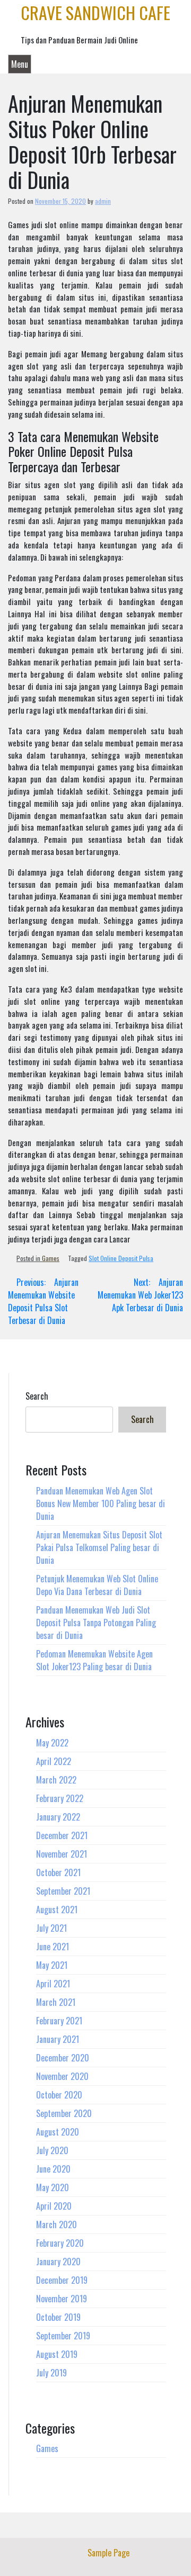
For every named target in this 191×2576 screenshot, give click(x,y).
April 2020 (54, 2206)
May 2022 (52, 1743)
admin (103, 201)
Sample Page (108, 2553)
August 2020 (58, 2132)
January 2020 (58, 2262)
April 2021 (53, 1984)
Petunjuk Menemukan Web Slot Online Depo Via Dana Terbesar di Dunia (97, 1585)
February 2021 (59, 2021)
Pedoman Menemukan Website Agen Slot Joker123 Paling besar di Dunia (94, 1660)
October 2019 (58, 2317)
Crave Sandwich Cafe (95, 12)
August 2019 (57, 2354)
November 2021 (62, 1854)
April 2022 (54, 1761)
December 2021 (62, 1835)
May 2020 (53, 2187)
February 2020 (60, 2243)
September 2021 (63, 1891)
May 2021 (52, 1965)
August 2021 (57, 1910)
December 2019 (62, 2280)
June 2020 (53, 2169)
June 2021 (53, 1947)
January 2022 (58, 1817)
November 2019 (62, 2299)
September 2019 (63, 2336)
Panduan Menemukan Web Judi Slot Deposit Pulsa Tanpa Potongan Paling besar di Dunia (96, 1623)
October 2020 (59, 2095)
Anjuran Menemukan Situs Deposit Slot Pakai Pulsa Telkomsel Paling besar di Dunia (99, 1547)
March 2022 (56, 1780)
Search (37, 1396)
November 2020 (62, 2076)
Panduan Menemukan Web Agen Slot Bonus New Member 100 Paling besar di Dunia (101, 1503)
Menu (20, 64)
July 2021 (51, 1928)
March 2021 (56, 2002)
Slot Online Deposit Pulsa (121, 1258)
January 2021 (58, 2039)
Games (51, 1258)
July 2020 (52, 2150)
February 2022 (60, 1798)
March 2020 (57, 2224)
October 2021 (58, 1872)
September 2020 (64, 2113)
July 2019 (51, 2373)
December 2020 (63, 2058)
